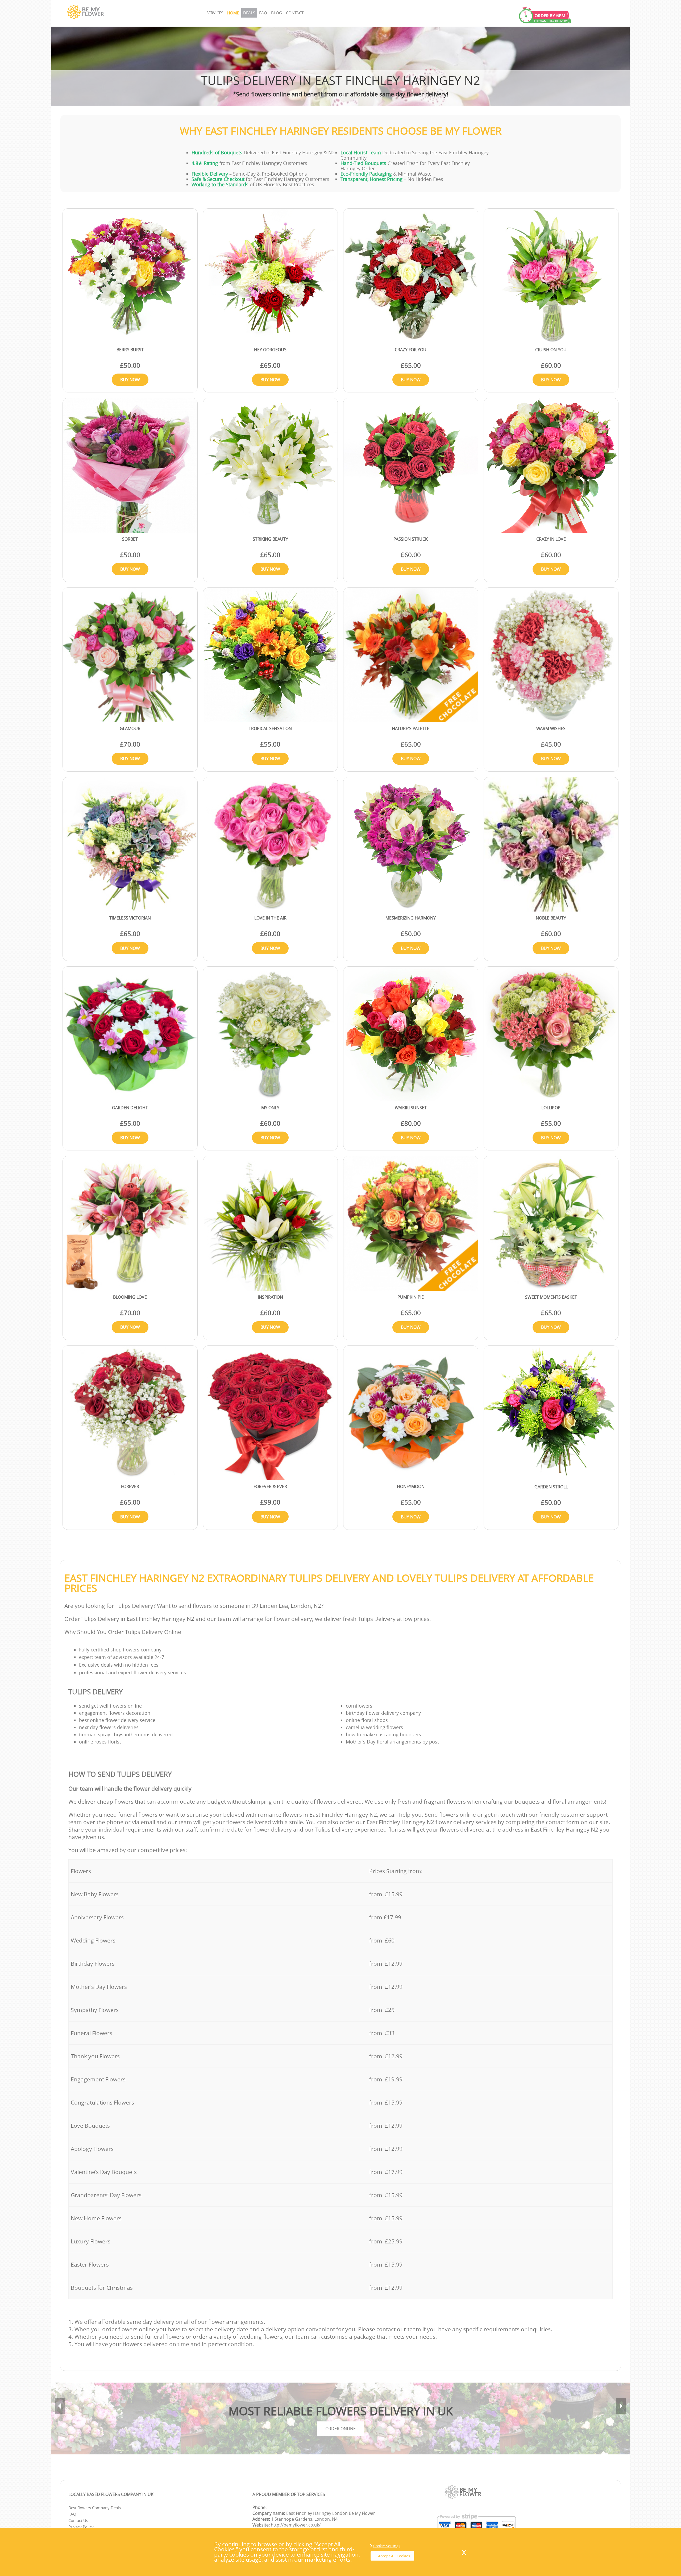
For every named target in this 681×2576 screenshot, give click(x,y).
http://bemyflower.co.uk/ (296, 2525)
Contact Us (78, 2520)
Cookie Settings (387, 2546)
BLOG (277, 13)
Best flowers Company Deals (95, 2508)
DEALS (249, 13)
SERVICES (215, 13)
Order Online (340, 2429)
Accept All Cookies (394, 2556)
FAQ (263, 13)
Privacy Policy (81, 2527)
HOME (233, 13)
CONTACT (295, 13)
